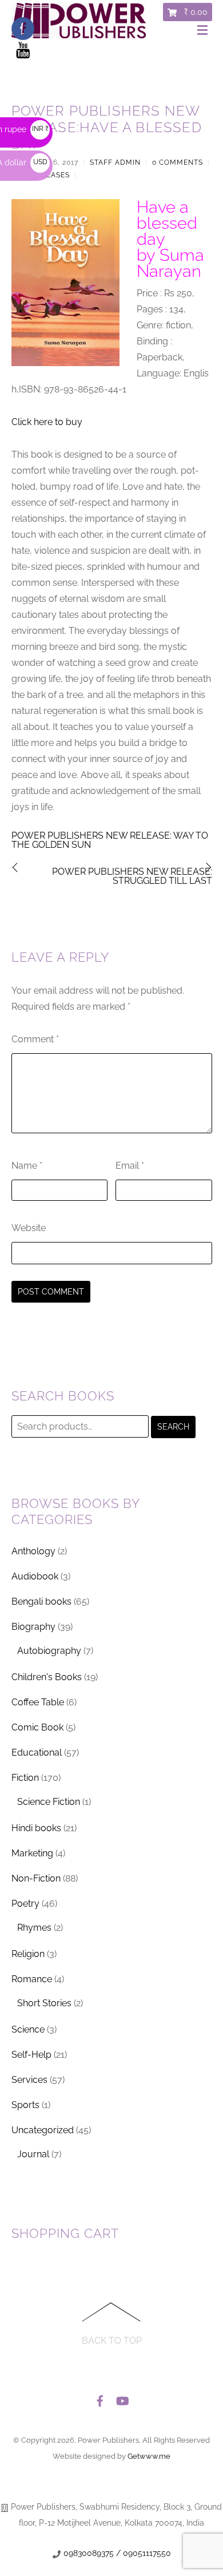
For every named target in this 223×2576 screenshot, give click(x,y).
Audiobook (35, 1576)
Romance (32, 1979)
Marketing (32, 1853)
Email (130, 1166)
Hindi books (36, 1828)
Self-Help (31, 2055)
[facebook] (100, 2398)
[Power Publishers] (79, 34)
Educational (37, 1753)
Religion (28, 1954)
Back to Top (112, 2341)
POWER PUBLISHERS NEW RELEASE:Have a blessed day (107, 127)
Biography (33, 1627)
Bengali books (41, 1601)
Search (173, 1427)
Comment (35, 1039)
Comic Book (37, 1727)
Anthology (33, 1551)
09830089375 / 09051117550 (117, 2553)
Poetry (25, 1904)
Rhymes (34, 1928)
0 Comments (178, 162)
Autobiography (49, 1651)
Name (27, 1166)
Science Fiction (49, 1802)
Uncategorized (43, 2130)
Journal (33, 2154)
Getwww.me (149, 2456)
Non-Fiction (36, 1878)
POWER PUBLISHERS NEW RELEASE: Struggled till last (132, 876)
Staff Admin (115, 162)
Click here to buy (47, 422)
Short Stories (44, 2003)
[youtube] (122, 2398)
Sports (25, 2105)
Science (28, 2029)
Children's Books (47, 1677)
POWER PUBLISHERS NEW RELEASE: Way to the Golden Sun (110, 840)
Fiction (25, 1778)
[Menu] (205, 31)
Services (29, 2080)
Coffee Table (38, 1702)
